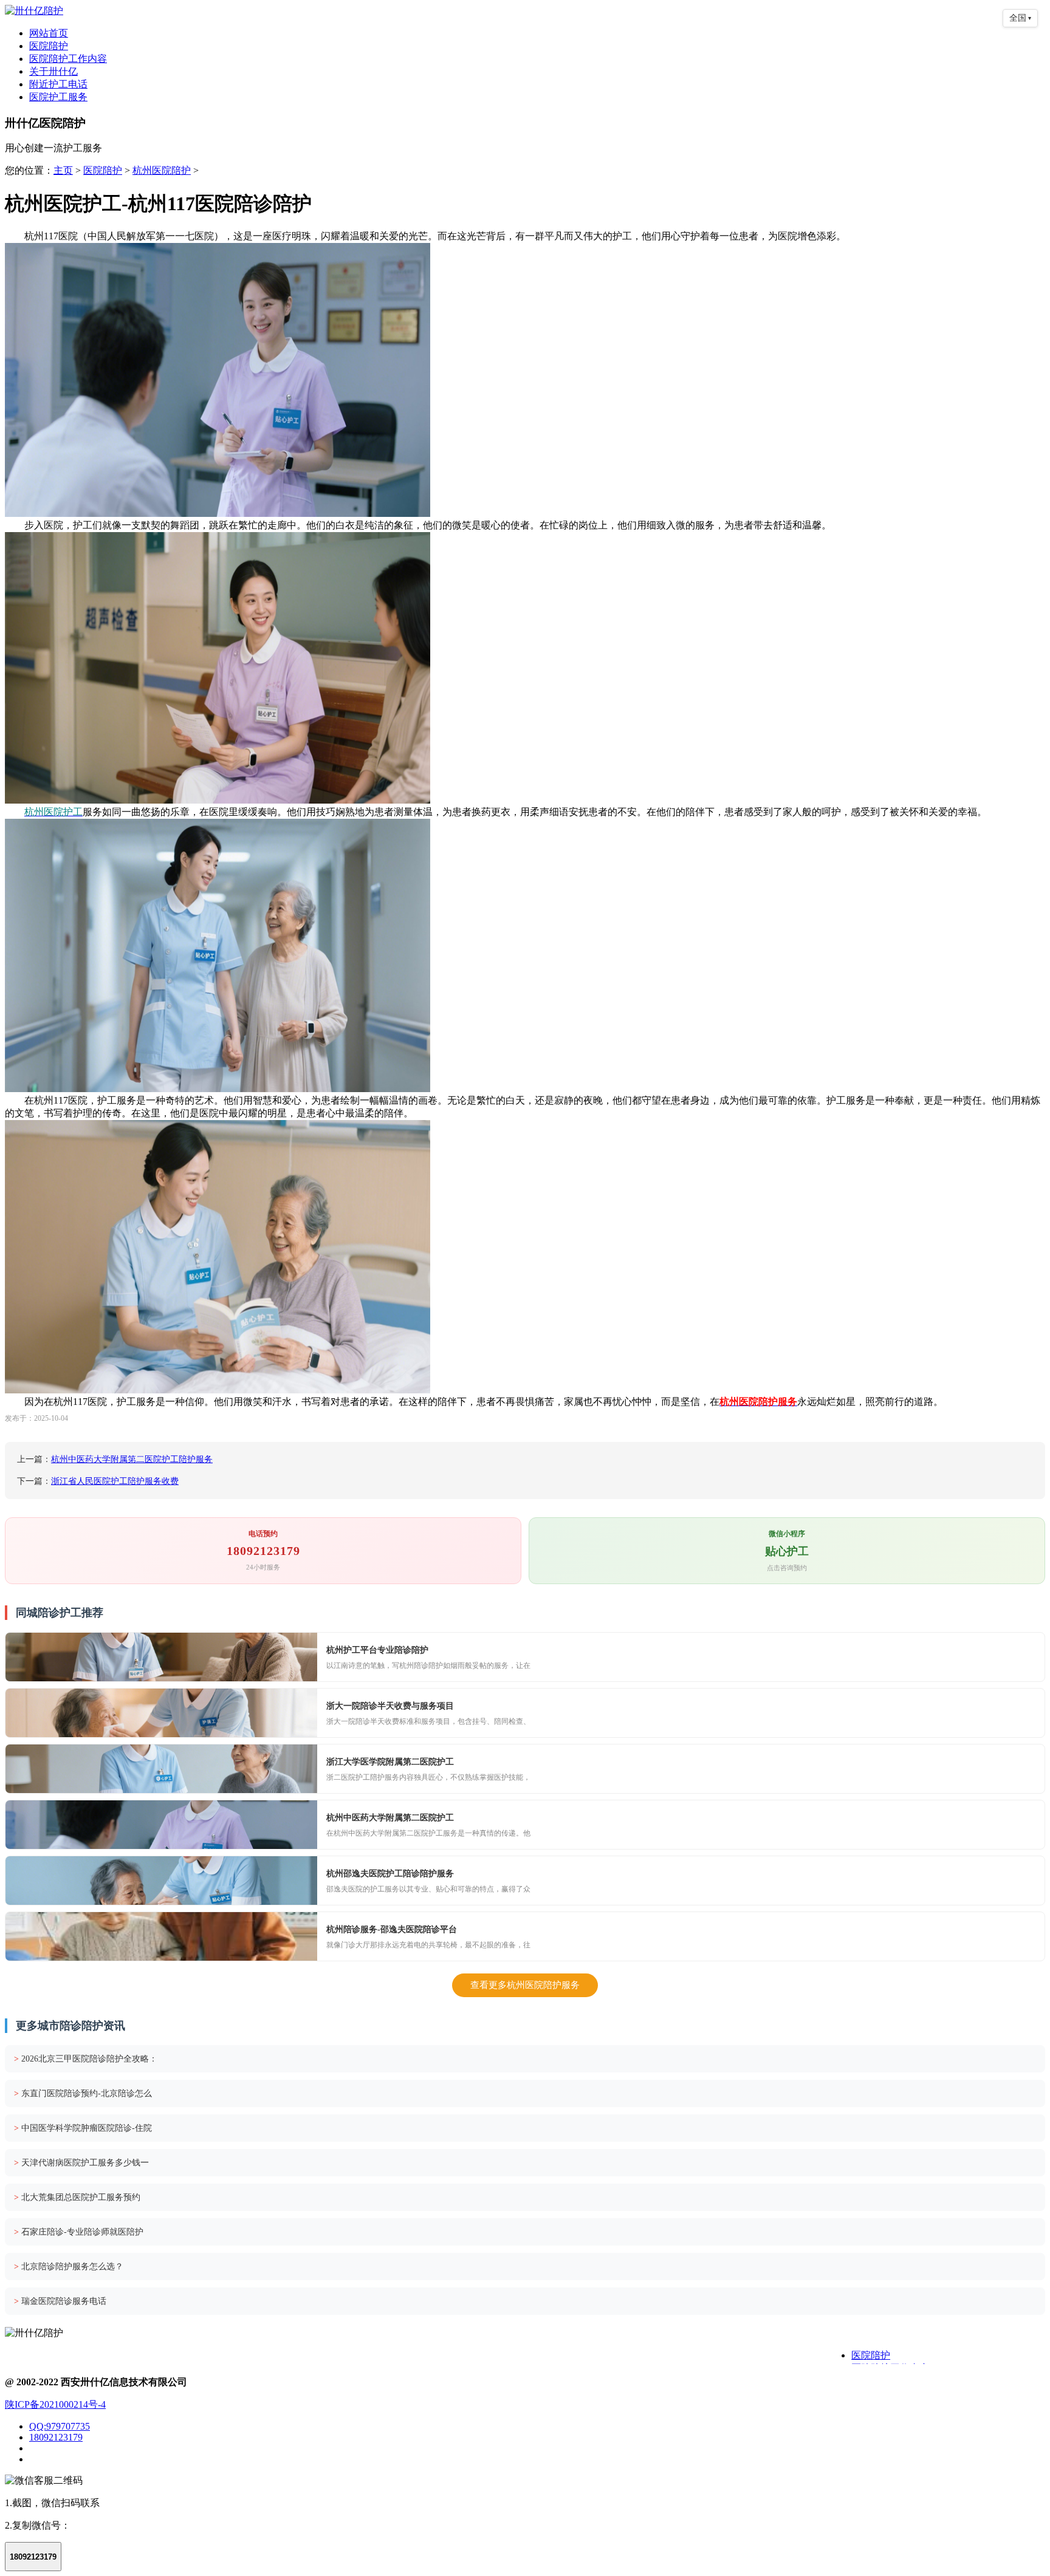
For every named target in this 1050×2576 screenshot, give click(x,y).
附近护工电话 (58, 84)
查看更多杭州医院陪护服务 (525, 1985)
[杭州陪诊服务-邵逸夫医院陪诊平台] (161, 1936)
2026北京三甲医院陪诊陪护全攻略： (86, 2059)
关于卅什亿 (53, 71)
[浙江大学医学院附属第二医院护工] (161, 1769)
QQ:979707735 (60, 2426)
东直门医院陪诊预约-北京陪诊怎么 (83, 2093)
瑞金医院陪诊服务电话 (60, 2301)
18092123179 (56, 2437)
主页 (63, 170)
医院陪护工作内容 (68, 59)
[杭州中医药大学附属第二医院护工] (161, 1825)
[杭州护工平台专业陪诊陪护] (161, 1657)
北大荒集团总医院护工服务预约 (77, 2197)
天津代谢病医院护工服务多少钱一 (81, 2163)
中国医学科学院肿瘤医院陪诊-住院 (83, 2128)
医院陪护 (49, 46)
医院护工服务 (58, 97)
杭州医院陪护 (162, 170)
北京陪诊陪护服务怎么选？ (69, 2267)
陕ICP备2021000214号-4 (55, 2404)
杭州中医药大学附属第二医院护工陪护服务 (132, 1459)
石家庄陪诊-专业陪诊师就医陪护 (79, 2232)
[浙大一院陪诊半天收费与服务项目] (161, 1713)
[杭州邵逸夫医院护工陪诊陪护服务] (161, 1881)
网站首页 (49, 33)
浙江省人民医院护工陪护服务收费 (115, 1481)
